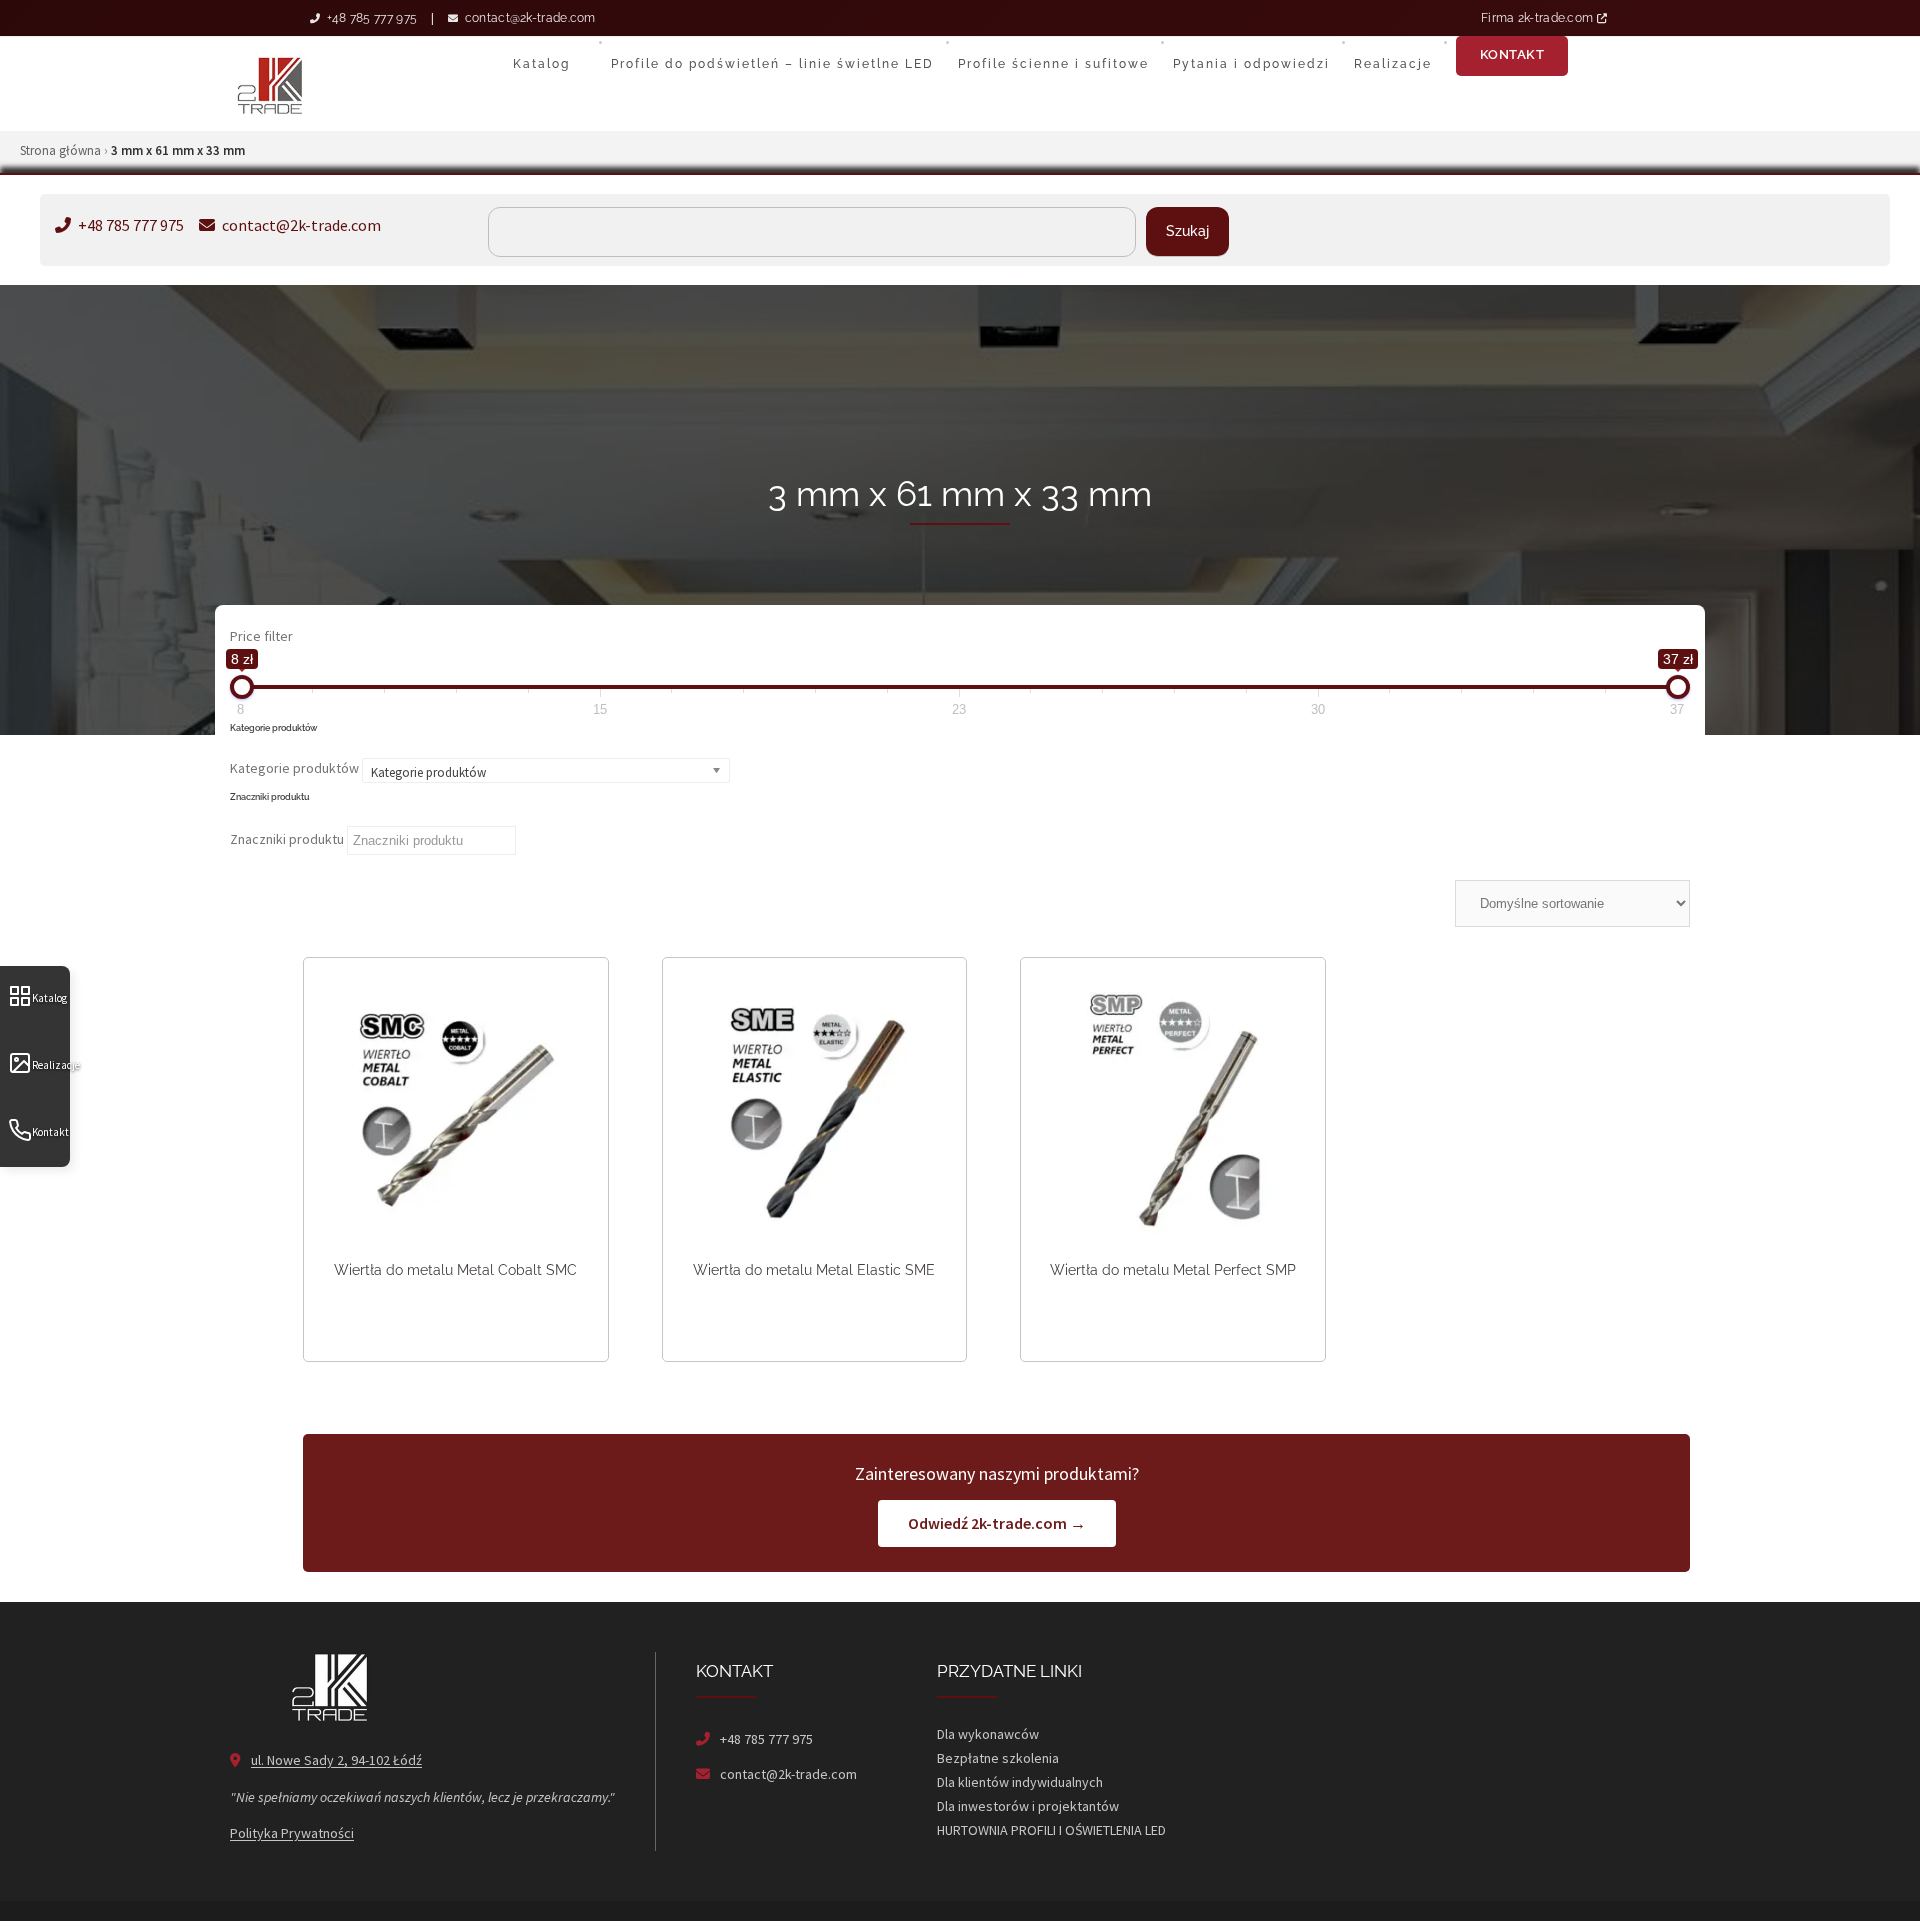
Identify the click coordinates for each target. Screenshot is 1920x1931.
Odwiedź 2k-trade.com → (997, 1523)
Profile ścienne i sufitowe (1053, 64)
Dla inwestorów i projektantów (1028, 1806)
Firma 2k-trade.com (1539, 18)
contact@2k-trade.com (528, 18)
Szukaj (1187, 231)
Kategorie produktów (294, 768)
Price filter (261, 636)
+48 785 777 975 (370, 18)
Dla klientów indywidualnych (1020, 1782)
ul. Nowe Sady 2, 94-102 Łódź (336, 1760)
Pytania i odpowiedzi (1251, 64)
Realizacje (51, 1065)
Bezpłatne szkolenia (998, 1758)
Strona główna (60, 150)
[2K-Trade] (270, 83)
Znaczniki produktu (287, 839)
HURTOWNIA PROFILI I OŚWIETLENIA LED (1051, 1830)
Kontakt (50, 1132)
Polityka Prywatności (292, 1833)
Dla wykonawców (988, 1734)
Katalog (49, 998)
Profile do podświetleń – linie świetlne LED (772, 64)
